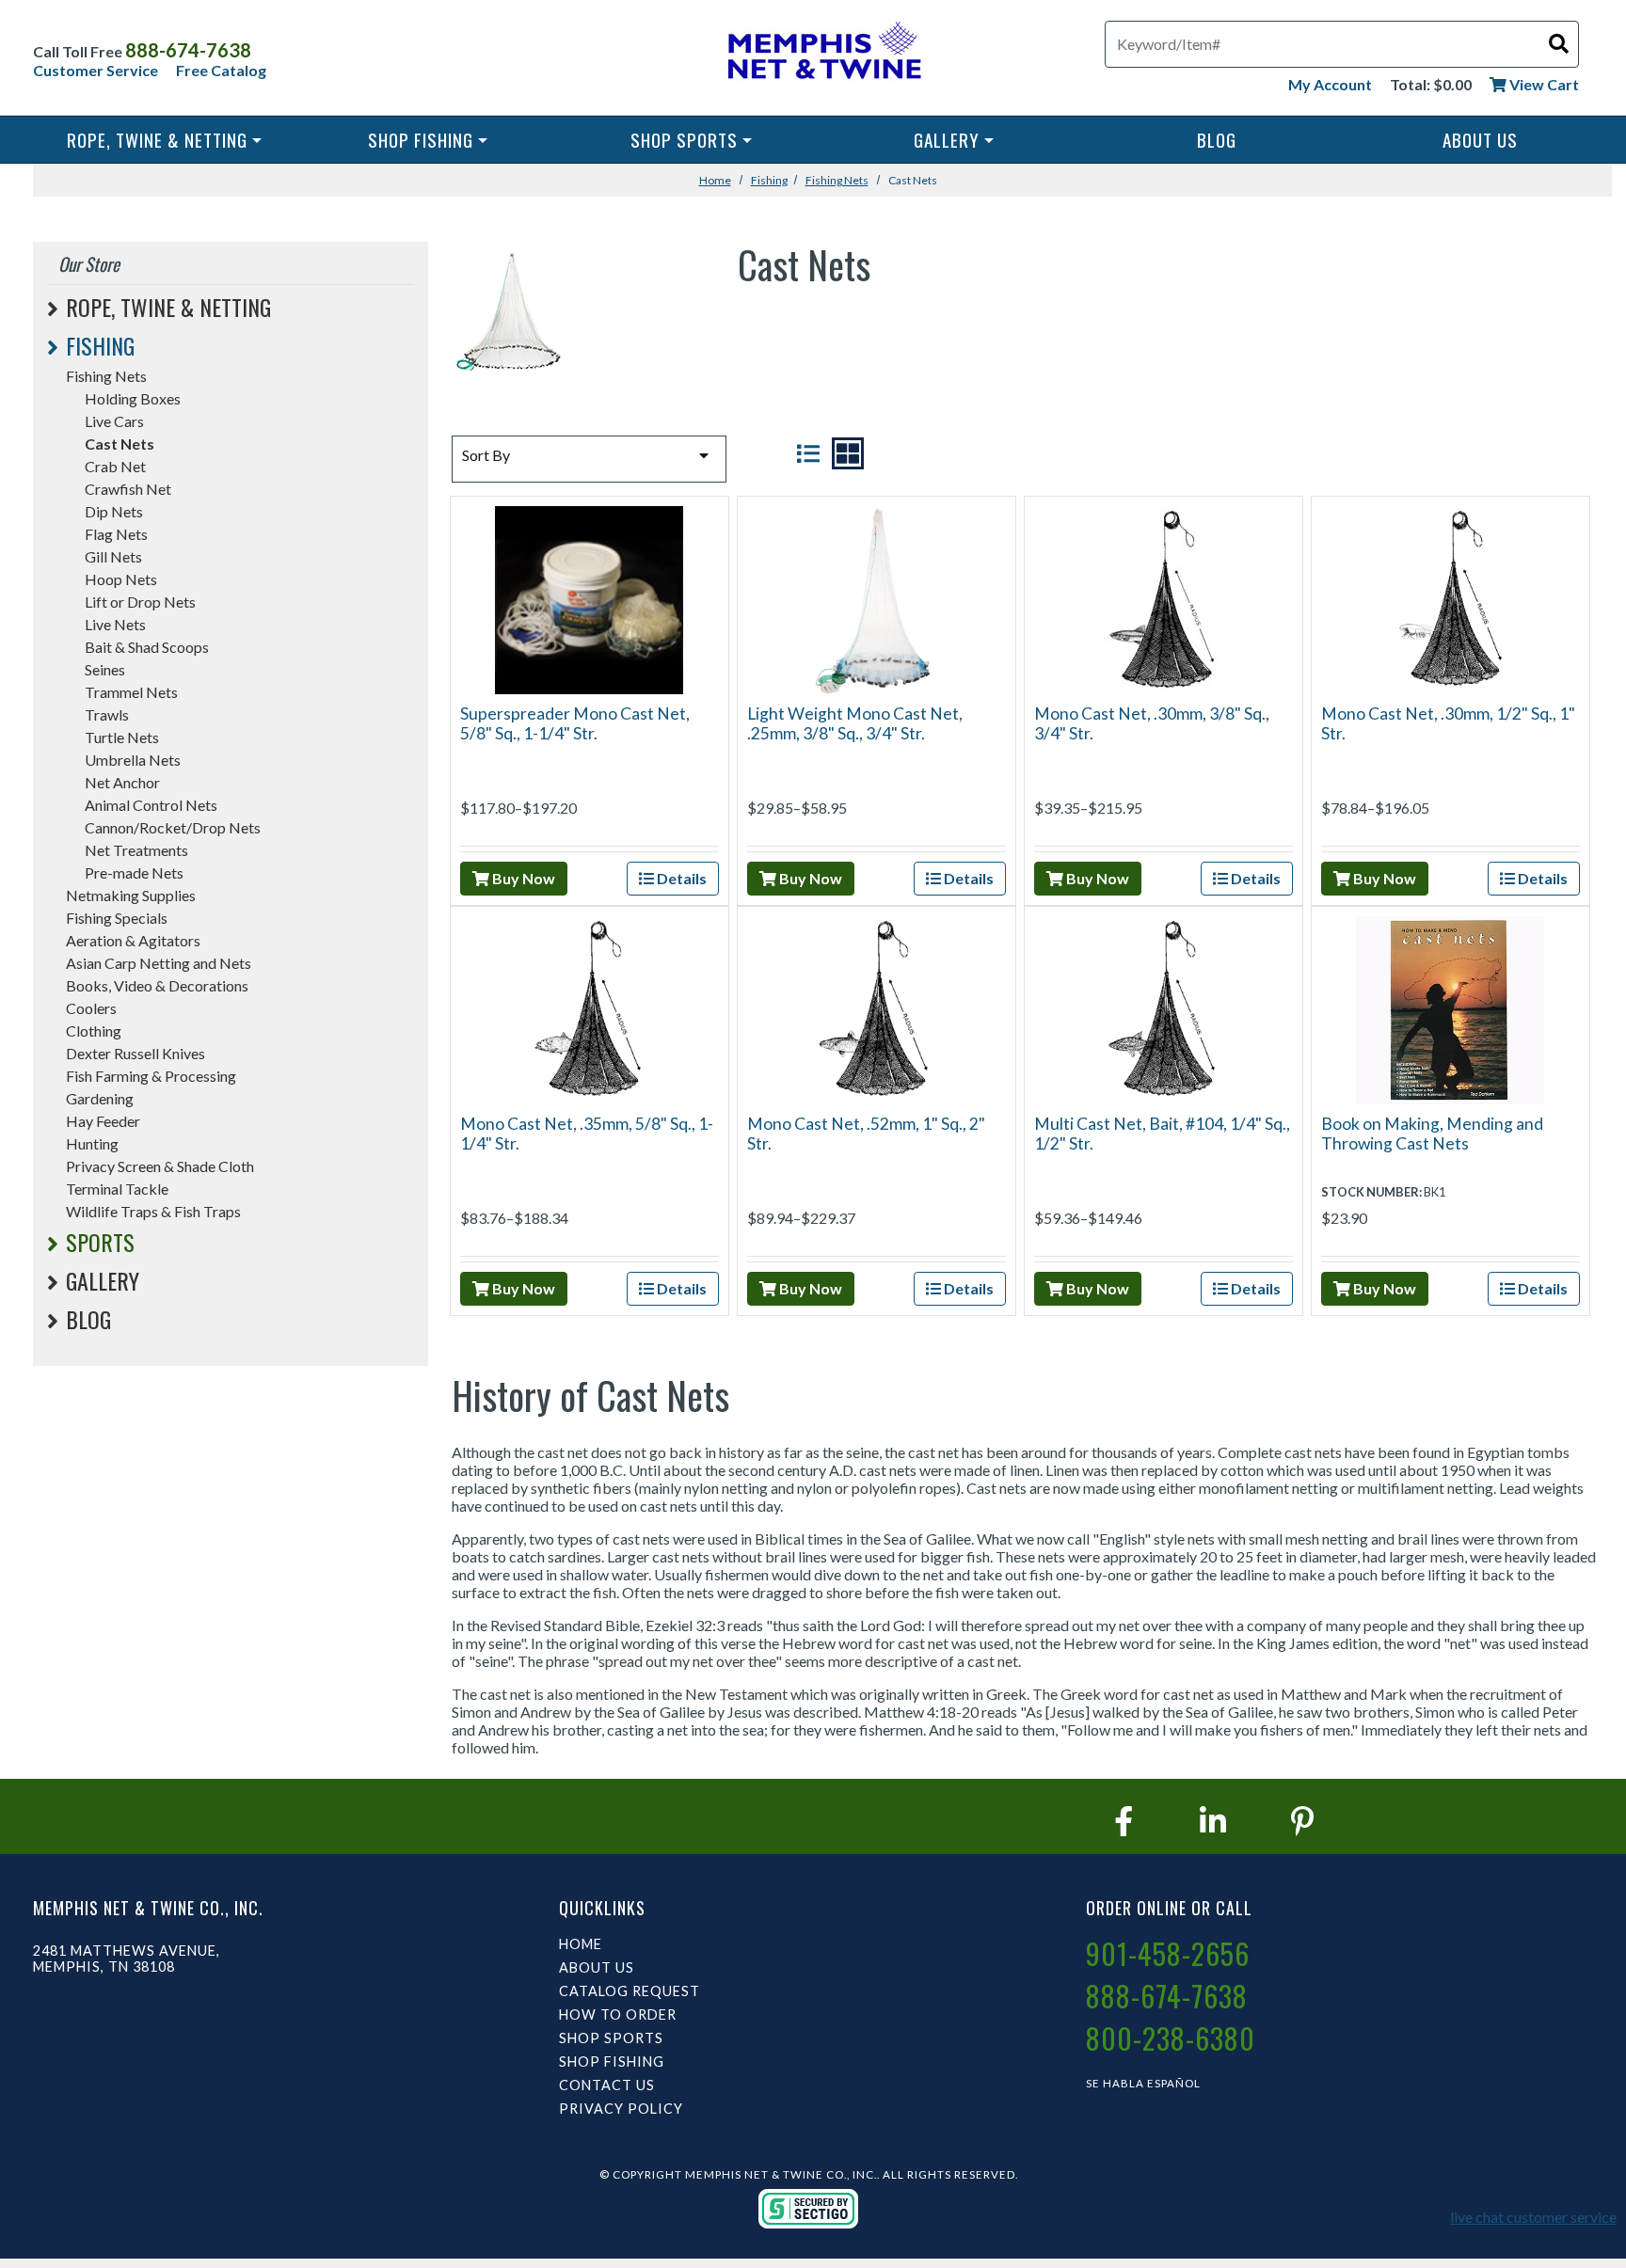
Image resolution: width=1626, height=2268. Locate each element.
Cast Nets (120, 444)
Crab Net (115, 466)
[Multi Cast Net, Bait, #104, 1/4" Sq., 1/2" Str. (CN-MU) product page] (1164, 1008)
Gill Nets (113, 556)
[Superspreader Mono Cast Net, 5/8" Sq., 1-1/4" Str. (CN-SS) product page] (589, 598)
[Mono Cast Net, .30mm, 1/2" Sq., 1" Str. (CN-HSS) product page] (1451, 598)
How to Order (618, 2014)
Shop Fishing (421, 140)
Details (680, 878)
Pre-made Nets (134, 872)
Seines (105, 669)
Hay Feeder (103, 1121)
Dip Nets (114, 511)
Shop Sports (684, 140)
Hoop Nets (121, 579)
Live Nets (115, 624)
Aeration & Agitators (133, 940)
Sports (100, 1242)
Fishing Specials (117, 918)
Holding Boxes (133, 398)
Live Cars (114, 421)
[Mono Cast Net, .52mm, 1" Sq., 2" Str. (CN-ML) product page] (876, 1008)
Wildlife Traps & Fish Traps (153, 1211)
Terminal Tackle (117, 1189)
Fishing (769, 180)
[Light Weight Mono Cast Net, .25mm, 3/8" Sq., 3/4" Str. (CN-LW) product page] (876, 598)
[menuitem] (165, 140)
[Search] (1559, 43)
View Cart (1543, 84)
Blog (1217, 140)
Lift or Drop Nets (140, 602)
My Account (1330, 84)
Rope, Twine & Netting (157, 140)
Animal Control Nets (151, 805)
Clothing (94, 1031)
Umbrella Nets (133, 760)
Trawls (107, 714)
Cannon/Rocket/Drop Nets (173, 827)
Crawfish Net (128, 489)
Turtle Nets (122, 737)
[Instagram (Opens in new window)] (1213, 1821)
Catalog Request (630, 1991)
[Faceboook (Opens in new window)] (1124, 1821)
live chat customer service (1533, 2217)
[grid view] (848, 453)
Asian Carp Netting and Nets (159, 963)
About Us (1480, 140)
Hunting (92, 1143)
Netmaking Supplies (131, 895)
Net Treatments (136, 850)
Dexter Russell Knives (135, 1053)
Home (715, 180)
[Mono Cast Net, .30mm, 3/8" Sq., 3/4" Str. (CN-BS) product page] (1163, 598)
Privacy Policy (621, 2109)
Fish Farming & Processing (151, 1076)
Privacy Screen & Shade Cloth (160, 1166)
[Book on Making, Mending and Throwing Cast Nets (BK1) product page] (1450, 1008)
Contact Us (607, 2085)
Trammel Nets (131, 692)
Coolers (91, 1008)
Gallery (947, 140)
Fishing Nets (837, 180)
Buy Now (522, 878)
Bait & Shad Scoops (147, 647)
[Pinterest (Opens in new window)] (1302, 1821)
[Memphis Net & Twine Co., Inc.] (822, 54)
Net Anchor (122, 782)
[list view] (808, 453)
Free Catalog (221, 70)
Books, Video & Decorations (157, 985)
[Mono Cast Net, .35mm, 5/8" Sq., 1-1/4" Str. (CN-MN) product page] (589, 1008)
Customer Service (96, 70)
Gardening (100, 1098)
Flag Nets (116, 534)
